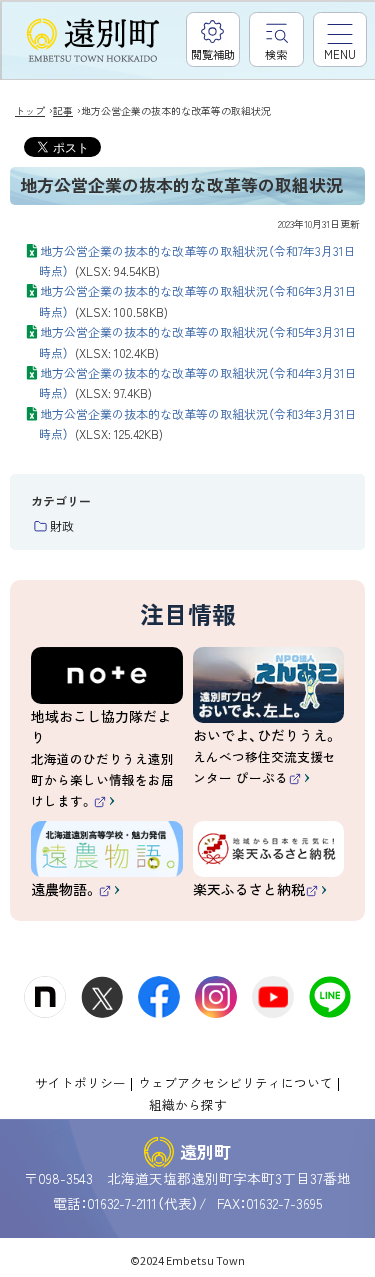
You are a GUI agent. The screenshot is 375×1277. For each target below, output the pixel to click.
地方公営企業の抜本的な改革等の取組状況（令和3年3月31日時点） (197, 423)
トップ (30, 110)
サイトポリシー (80, 1082)
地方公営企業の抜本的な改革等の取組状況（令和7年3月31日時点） (197, 260)
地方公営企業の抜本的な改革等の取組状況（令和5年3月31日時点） (197, 341)
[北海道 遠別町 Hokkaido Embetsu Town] (93, 41)
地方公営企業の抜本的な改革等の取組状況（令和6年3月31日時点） (197, 300)
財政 (62, 525)
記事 (63, 110)
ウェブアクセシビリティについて (235, 1082)
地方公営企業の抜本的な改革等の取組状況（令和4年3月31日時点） (197, 382)
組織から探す (188, 1104)
